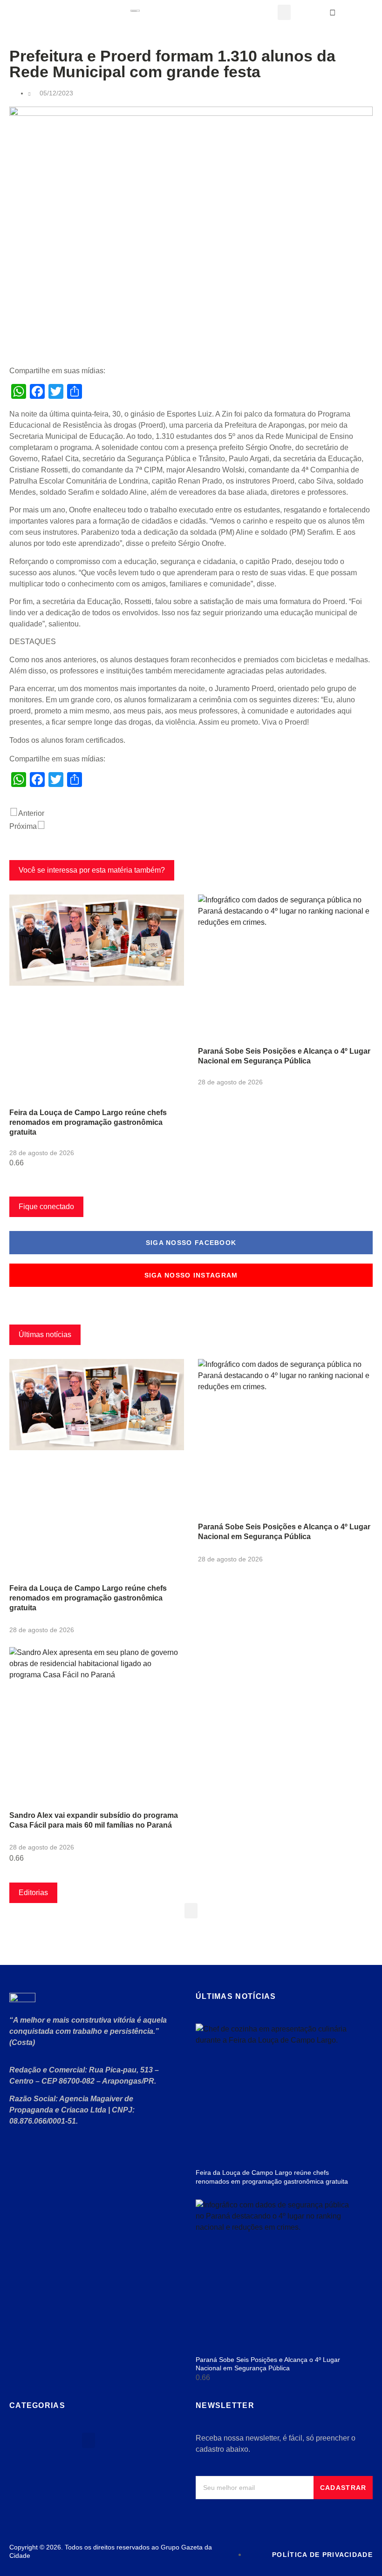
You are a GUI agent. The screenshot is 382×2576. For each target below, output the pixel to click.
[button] (284, 12)
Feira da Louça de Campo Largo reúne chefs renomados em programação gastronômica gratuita (88, 1122)
